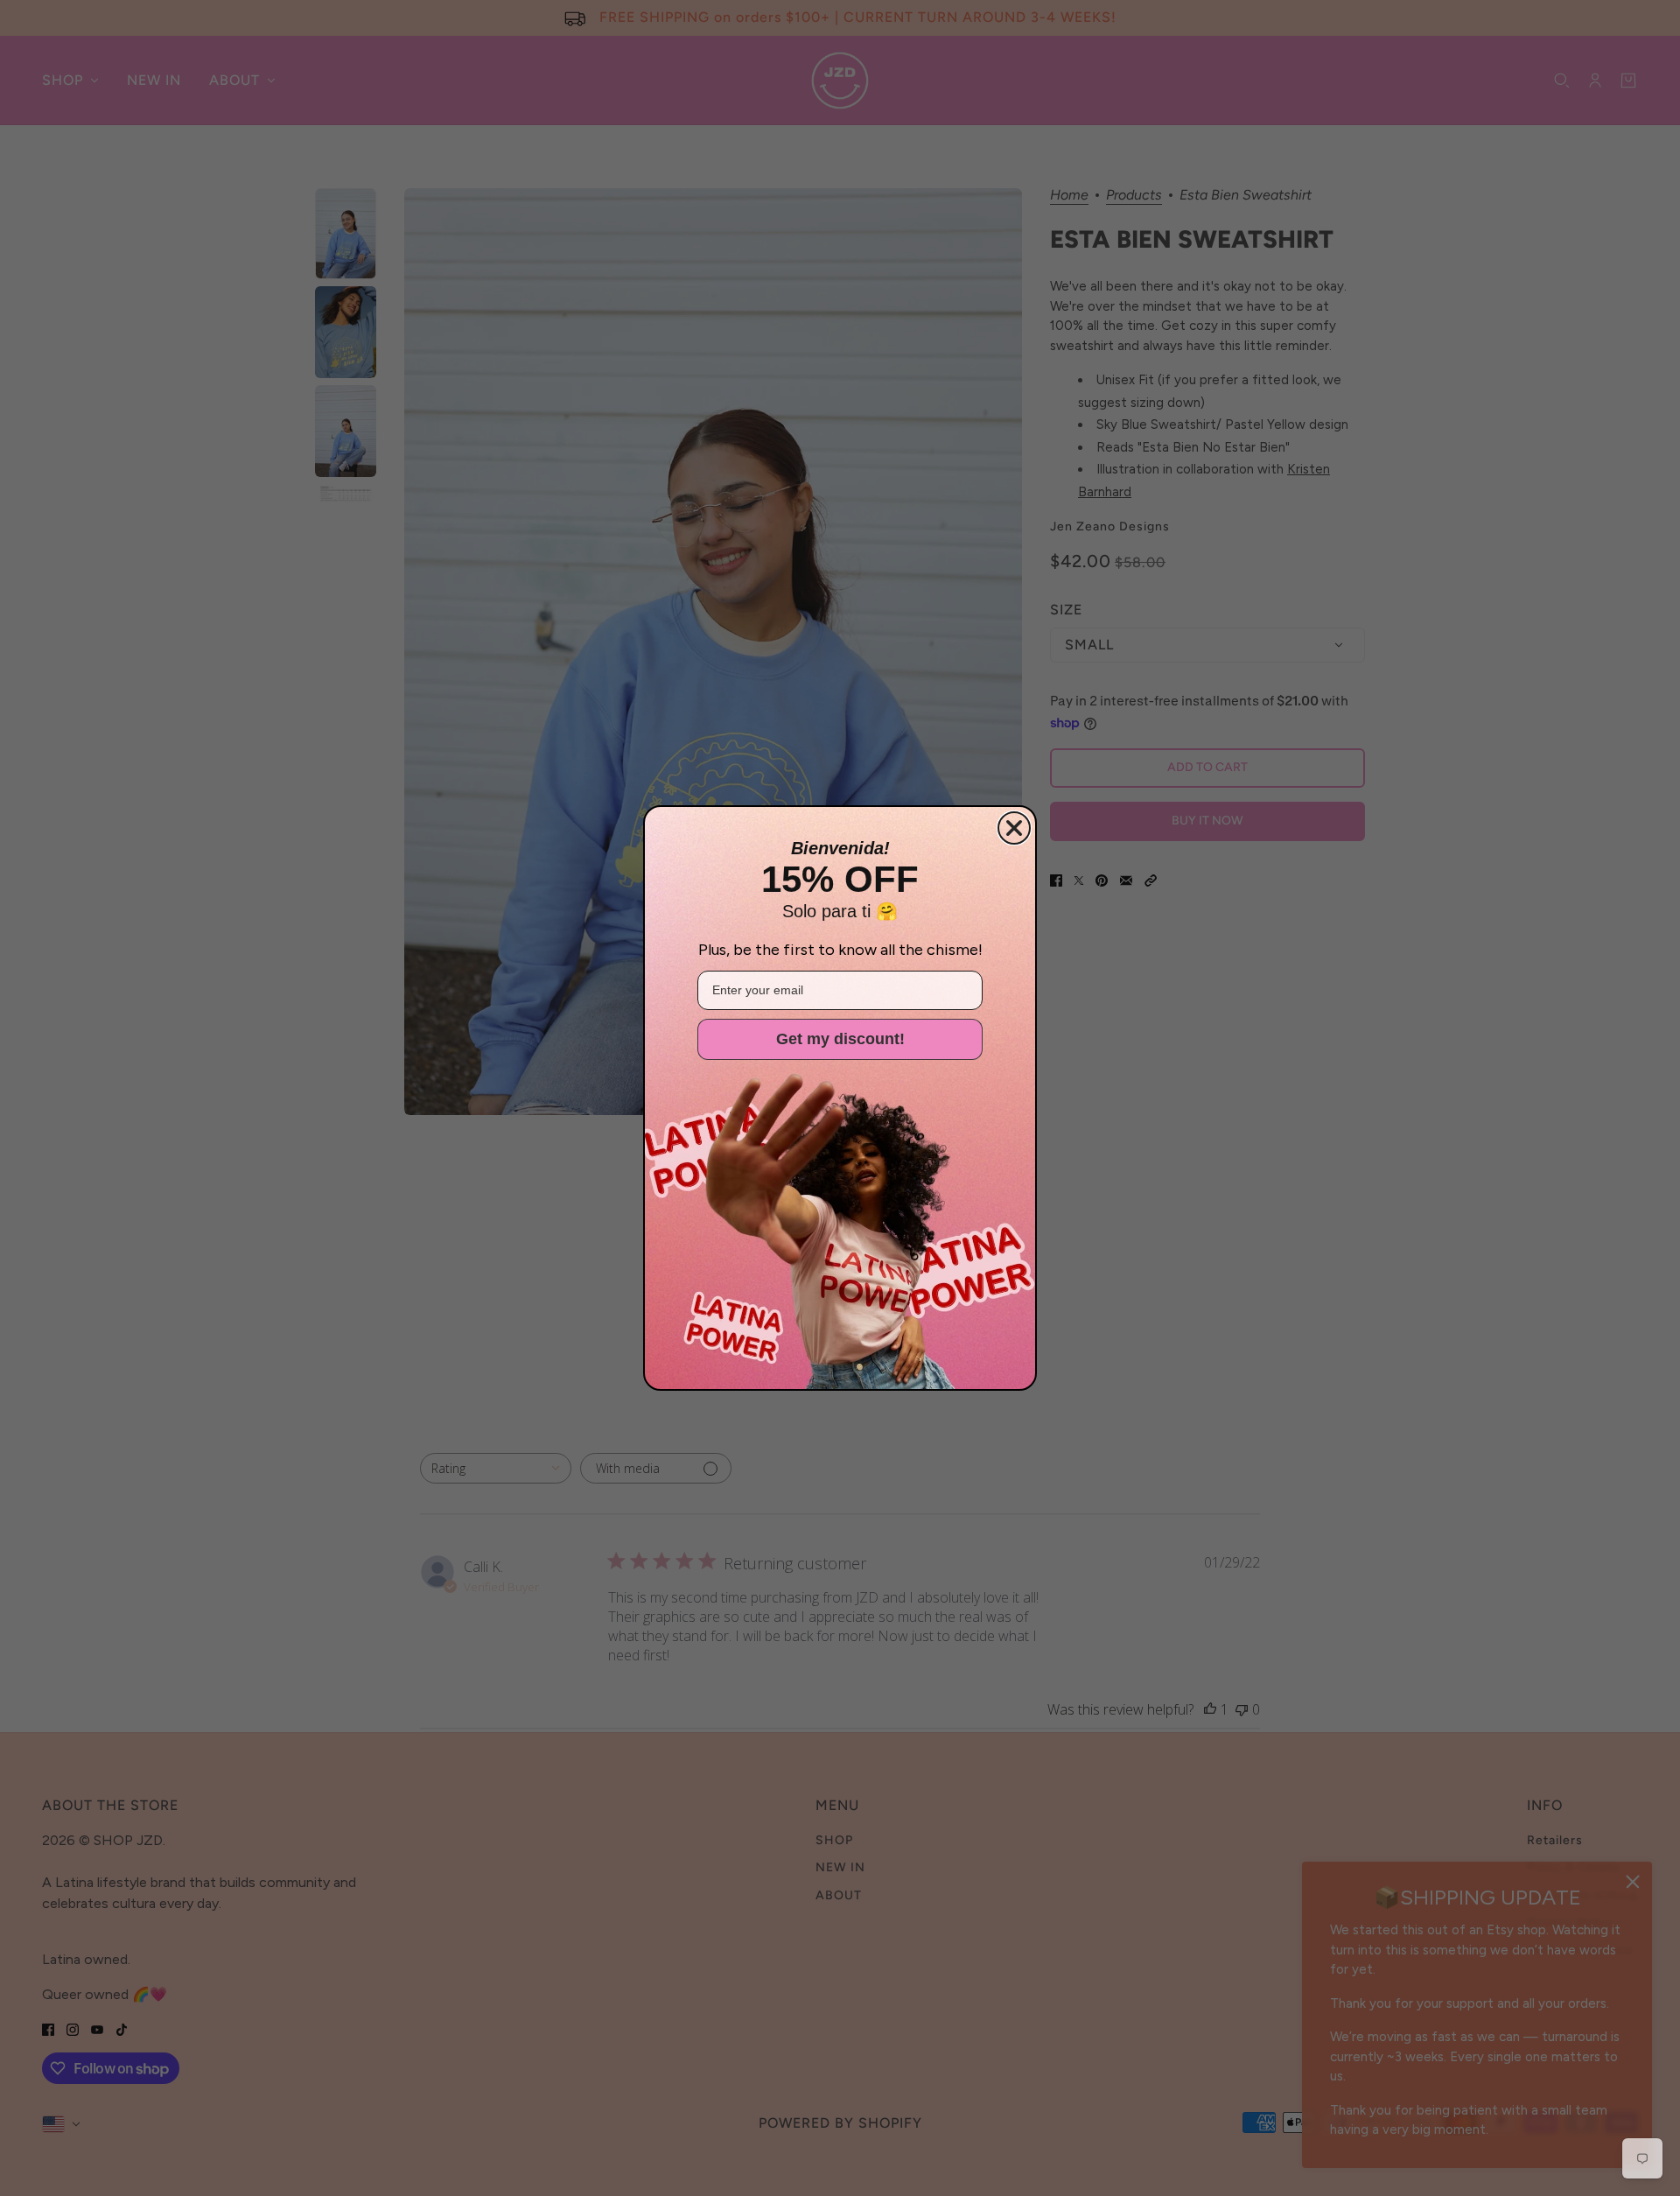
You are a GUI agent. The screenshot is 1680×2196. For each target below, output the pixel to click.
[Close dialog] (1014, 828)
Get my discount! (840, 1039)
